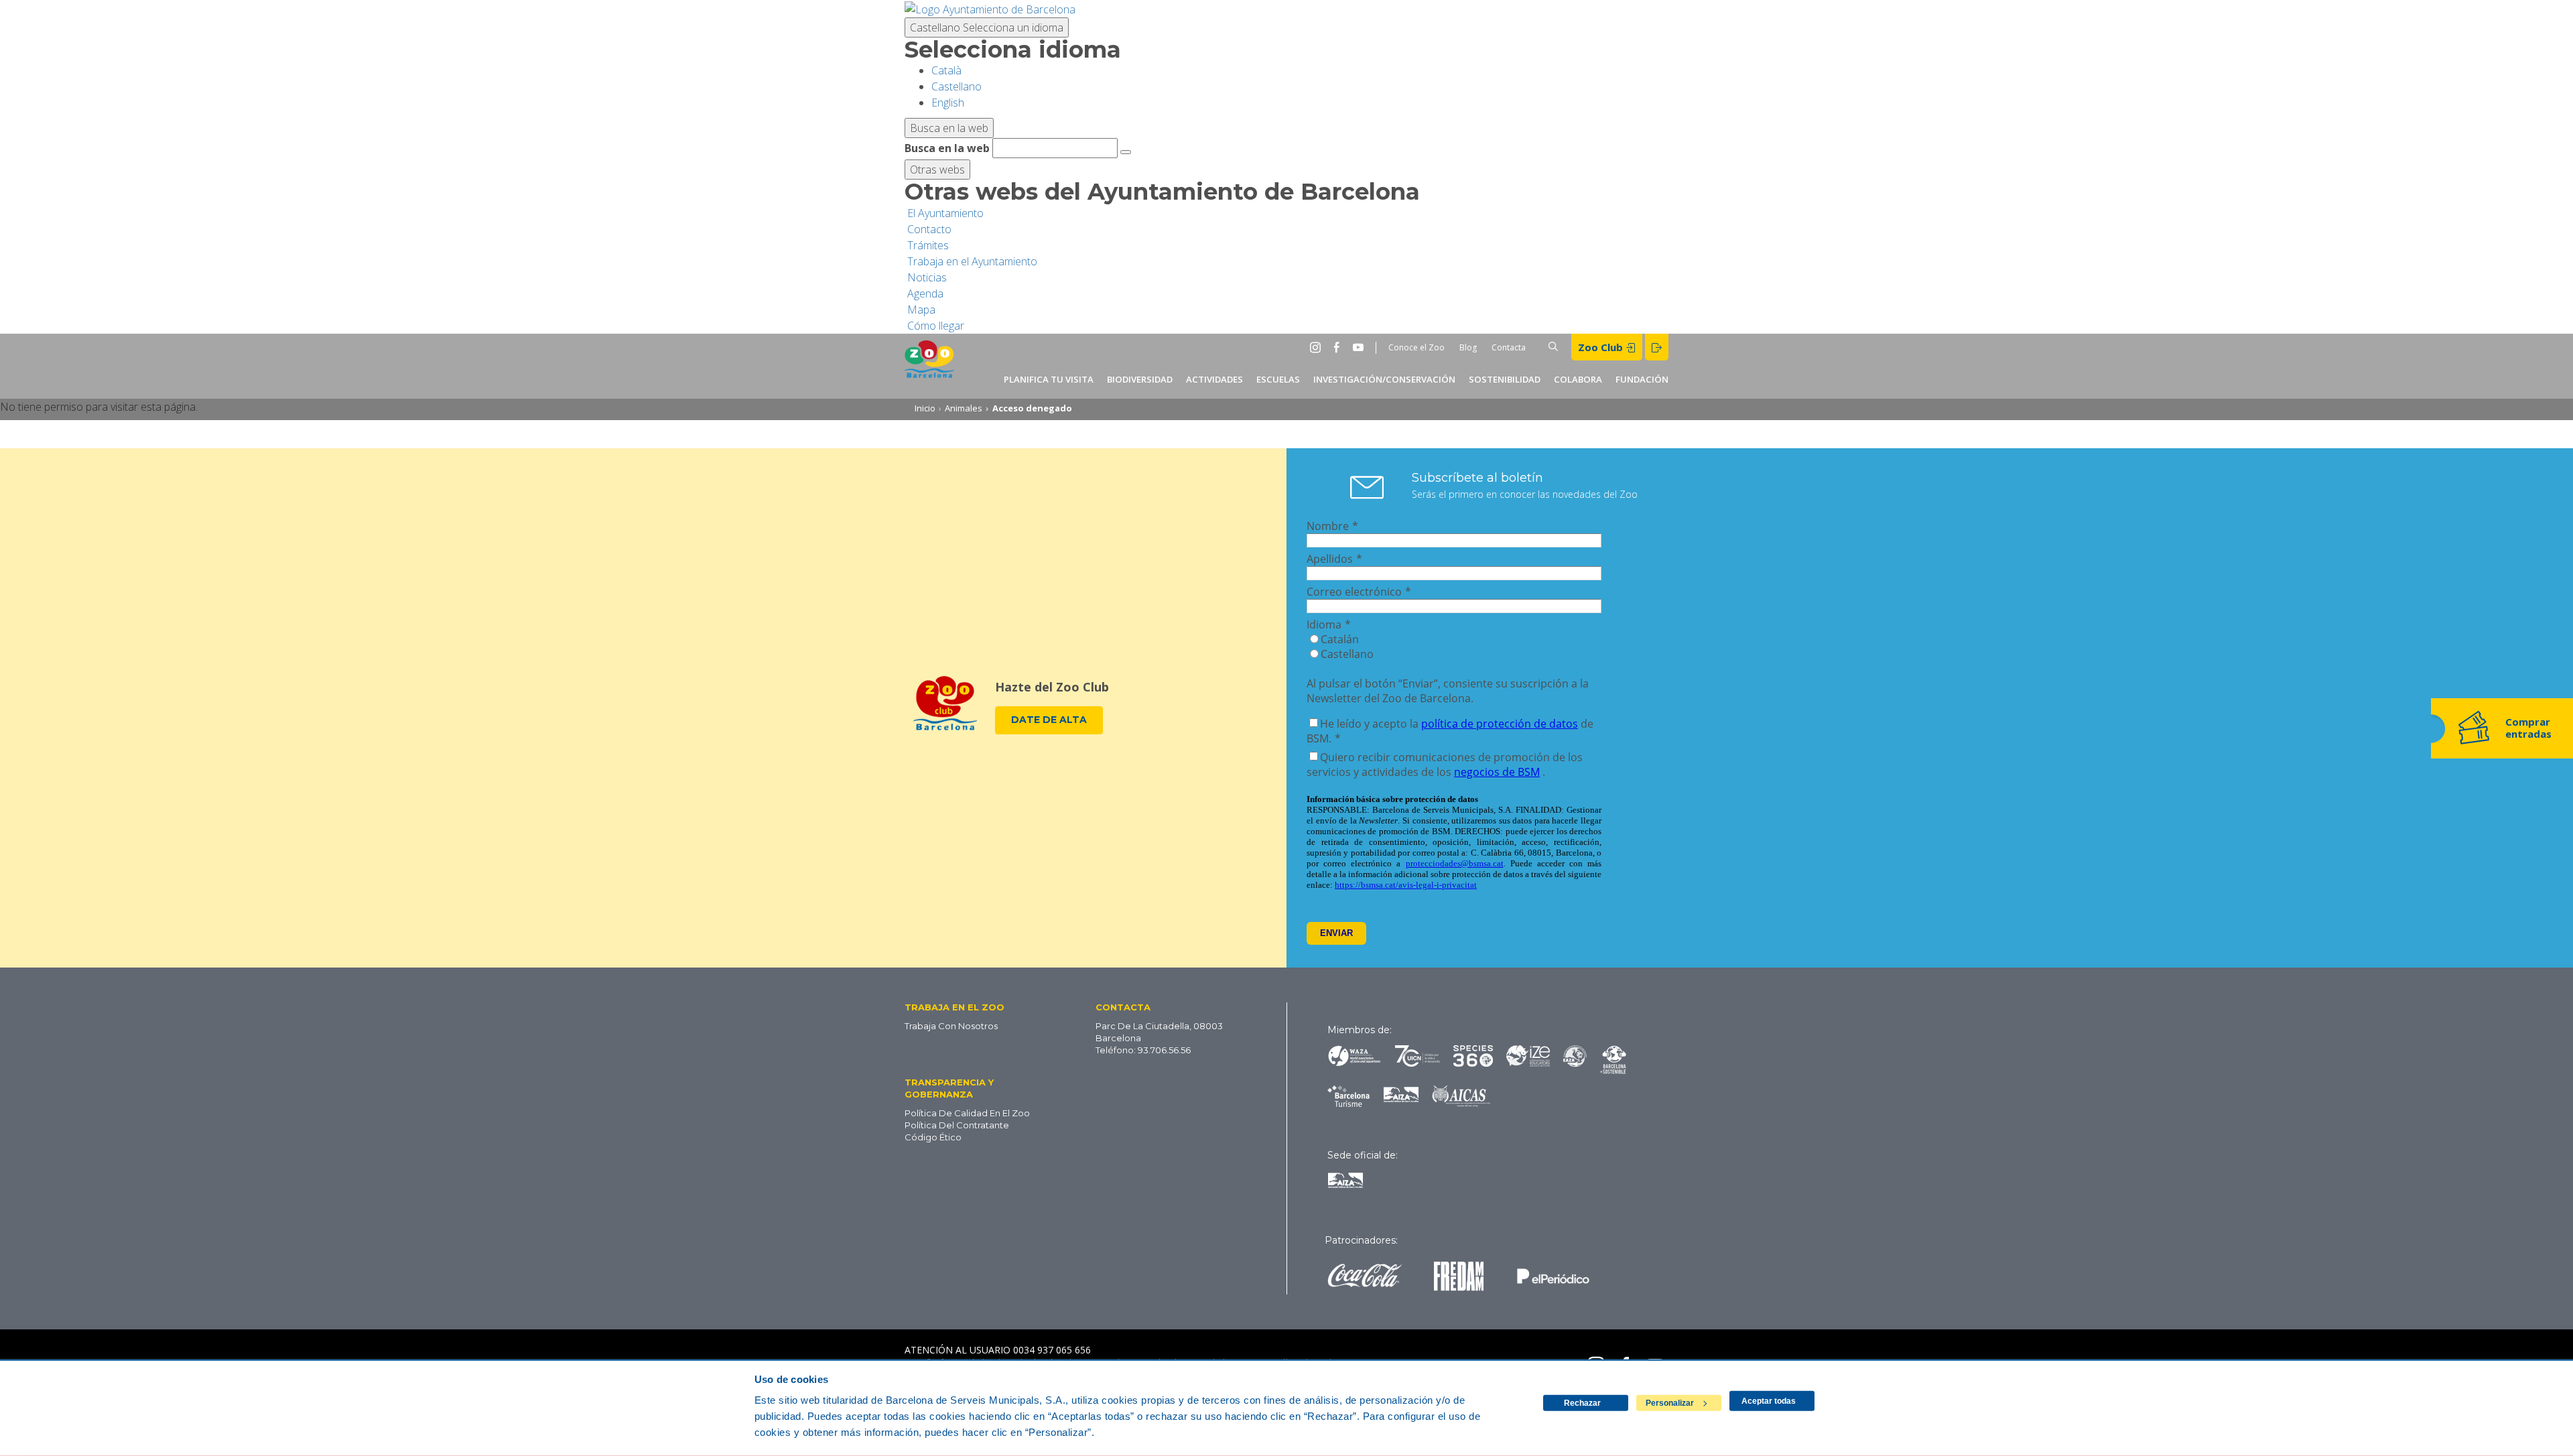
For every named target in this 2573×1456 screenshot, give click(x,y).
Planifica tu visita (1049, 379)
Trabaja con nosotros (951, 1026)
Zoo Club (1602, 347)
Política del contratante (957, 1125)
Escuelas (1278, 379)
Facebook (1339, 347)
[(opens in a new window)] (990, 8)
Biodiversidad (1140, 379)
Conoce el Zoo (1416, 347)
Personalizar (1670, 1403)
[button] (980, 1007)
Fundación (1642, 379)
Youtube (1361, 347)
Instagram (1318, 347)
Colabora (1578, 379)
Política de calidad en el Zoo (967, 1113)
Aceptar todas (1769, 1401)
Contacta (1509, 347)
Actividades (1214, 379)
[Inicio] (929, 366)
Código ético (933, 1137)
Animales (964, 408)
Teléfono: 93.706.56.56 (1143, 1050)
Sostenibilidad (1505, 379)
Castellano (987, 27)
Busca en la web (947, 148)
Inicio (925, 408)
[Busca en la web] (1126, 152)
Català (946, 70)
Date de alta (1049, 720)
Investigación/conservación (1384, 379)
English (948, 103)
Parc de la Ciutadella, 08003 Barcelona (1159, 1032)
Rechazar (1582, 1403)
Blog (1468, 347)
